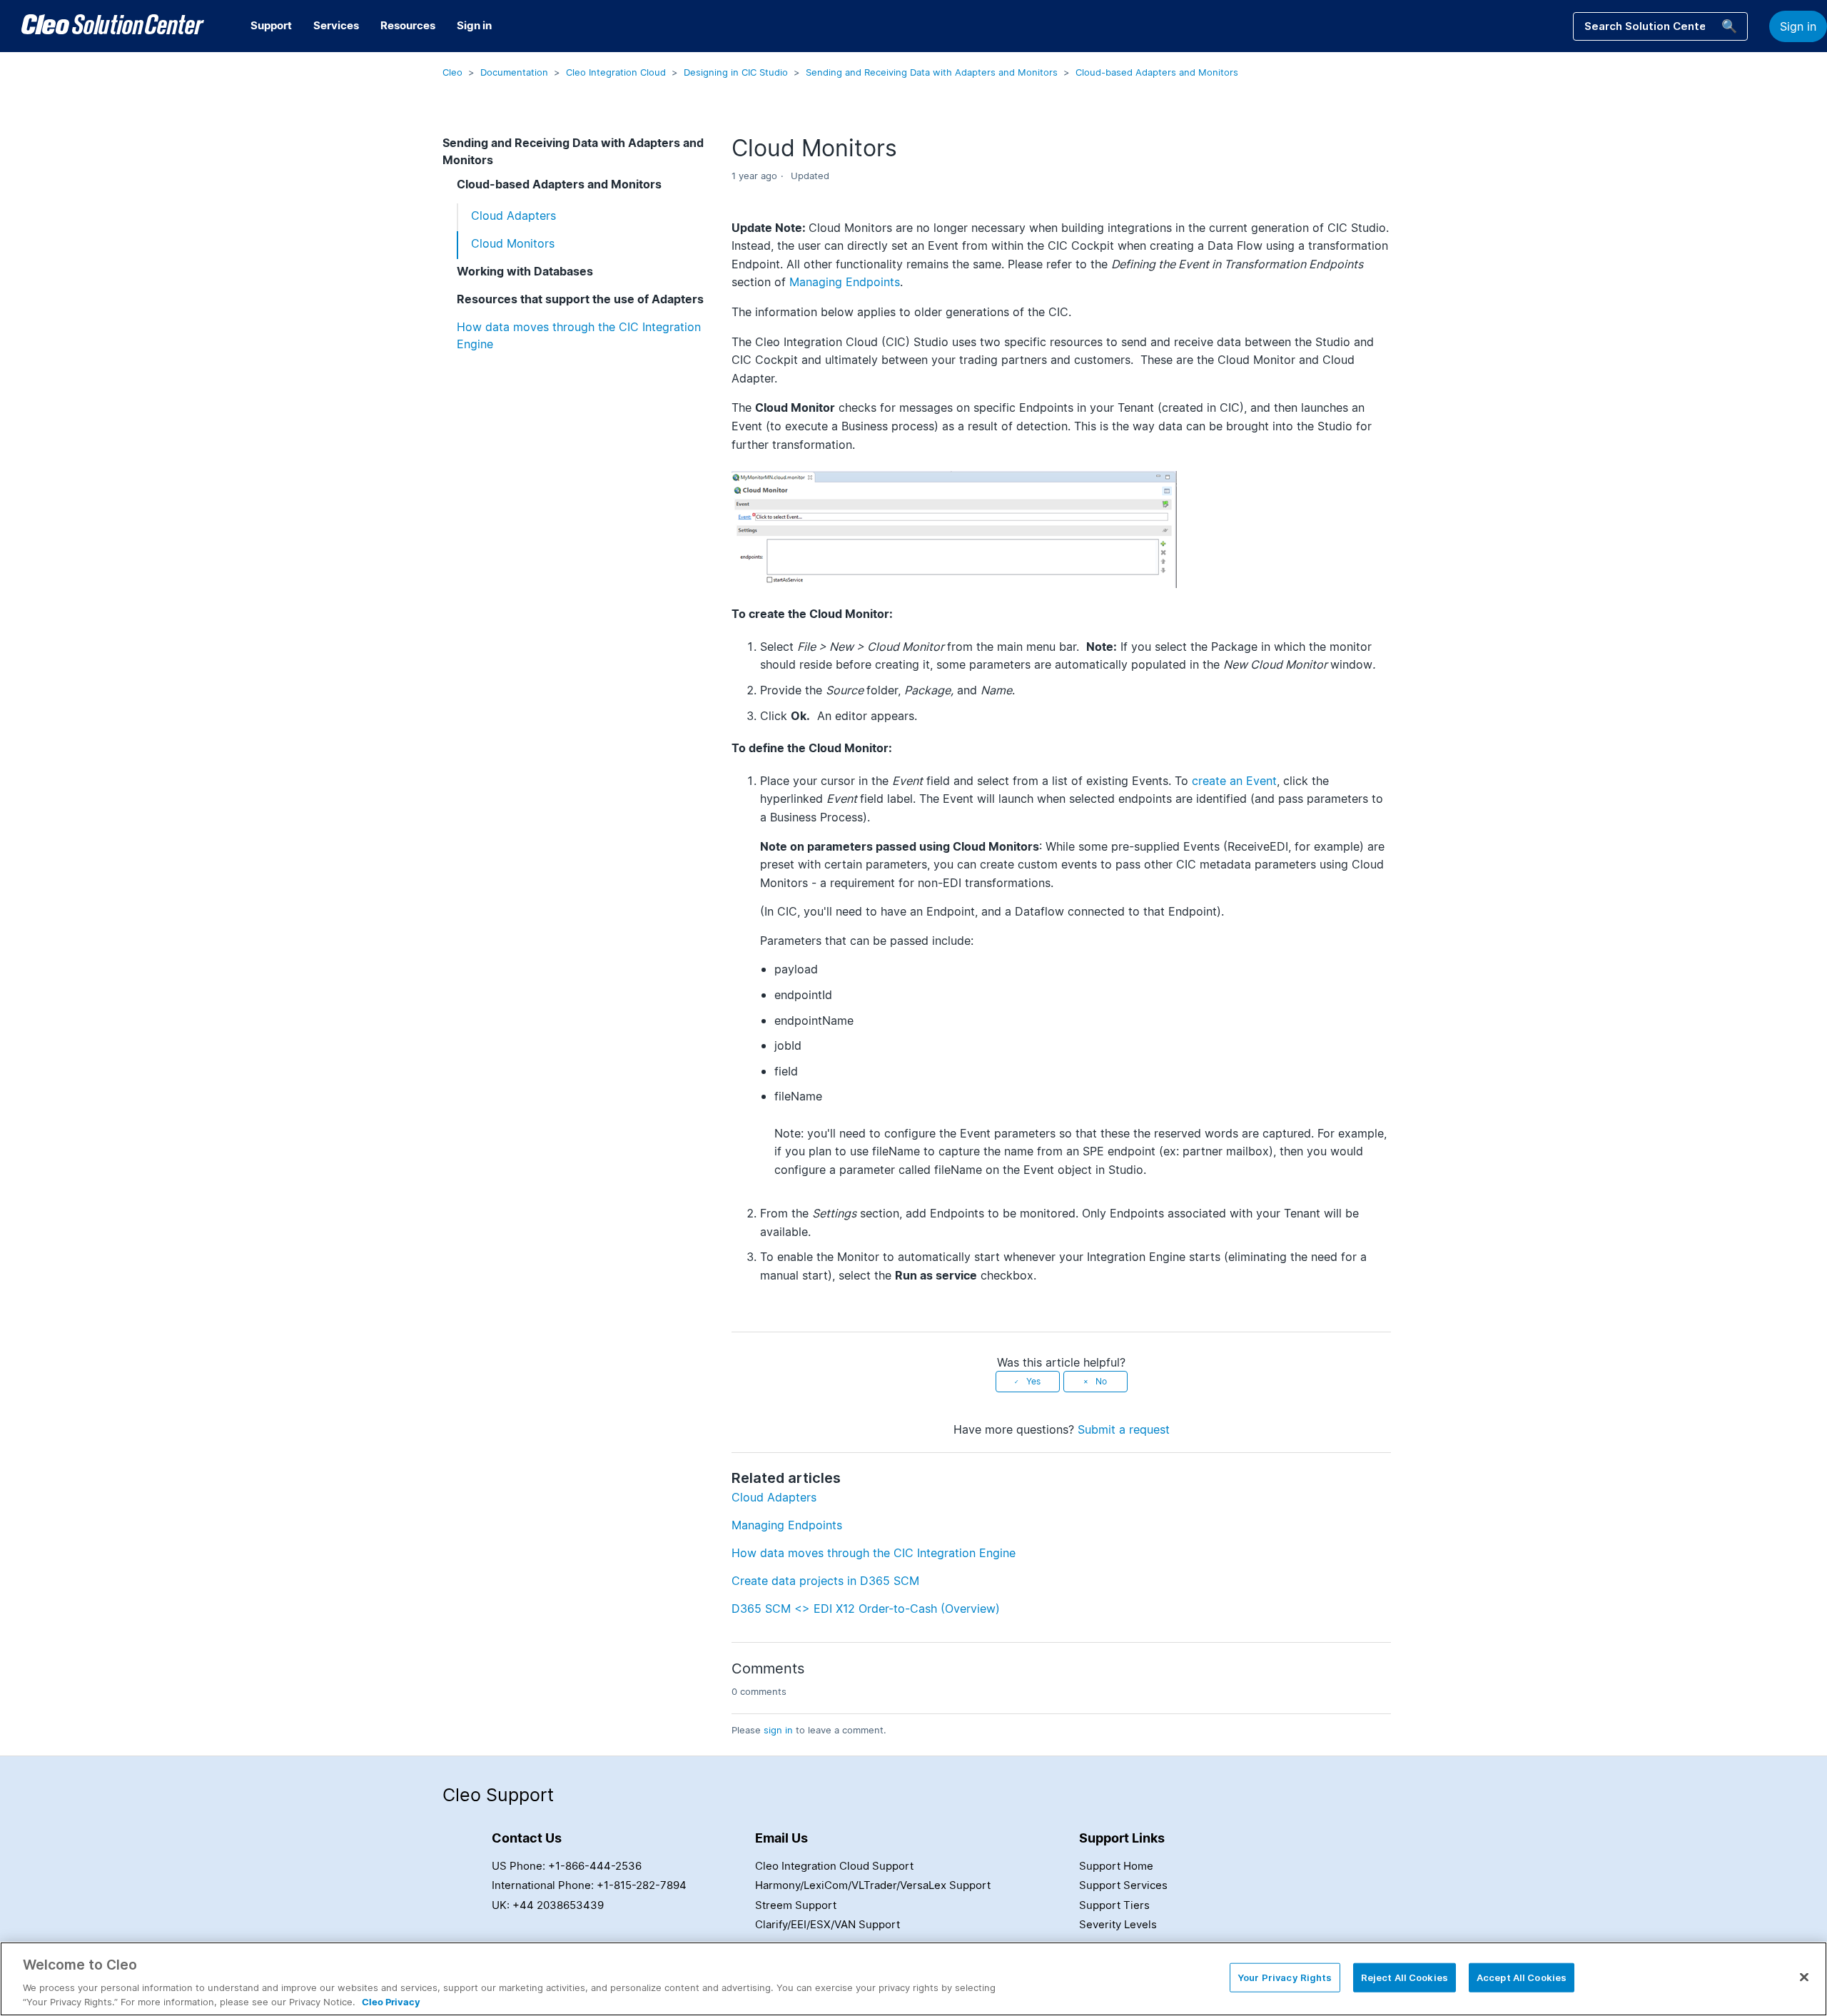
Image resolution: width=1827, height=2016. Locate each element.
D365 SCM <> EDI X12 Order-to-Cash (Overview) (866, 1609)
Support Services (1123, 1885)
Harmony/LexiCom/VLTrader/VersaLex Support (873, 1885)
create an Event (1234, 781)
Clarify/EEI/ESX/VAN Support (828, 1924)
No (1101, 1381)
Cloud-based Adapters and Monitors (1157, 72)
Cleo (452, 72)
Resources (408, 25)
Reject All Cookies (1405, 1977)
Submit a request (1124, 1429)
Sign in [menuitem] (474, 25)
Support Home (1116, 1866)
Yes (1033, 1381)
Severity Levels (1118, 1924)
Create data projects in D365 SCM (825, 1581)
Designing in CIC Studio (736, 72)
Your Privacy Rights (1285, 1977)
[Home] (113, 26)
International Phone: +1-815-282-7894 (589, 1885)
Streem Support (796, 1905)
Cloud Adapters (513, 216)
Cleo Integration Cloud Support (834, 1866)
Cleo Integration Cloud (616, 72)
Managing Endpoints (845, 282)
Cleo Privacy (391, 2001)
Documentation (514, 72)
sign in (778, 1730)
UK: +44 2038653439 (548, 1905)
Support (271, 25)
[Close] (1804, 1977)
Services (336, 25)
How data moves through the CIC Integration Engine (579, 335)
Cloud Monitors (513, 243)
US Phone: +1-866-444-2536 (567, 1866)
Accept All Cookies (1522, 1977)
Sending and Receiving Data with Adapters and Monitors (932, 72)
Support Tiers (1114, 1905)
